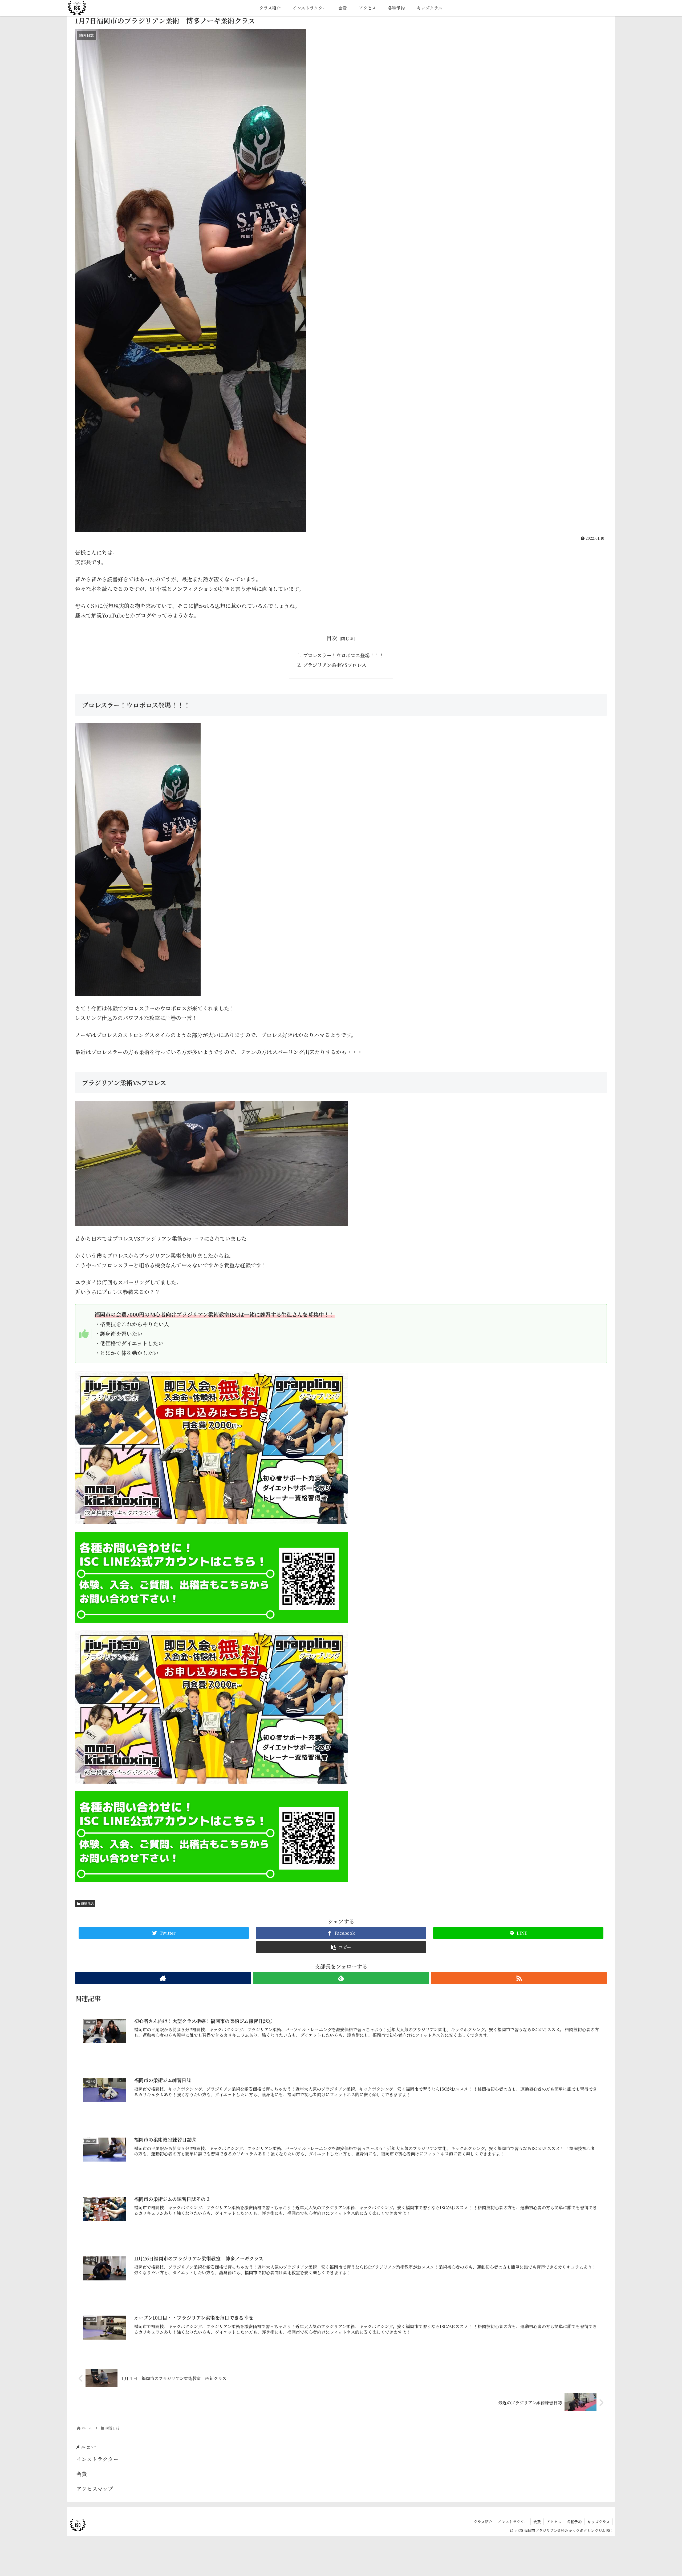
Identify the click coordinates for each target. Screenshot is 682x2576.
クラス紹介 (483, 2522)
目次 (332, 638)
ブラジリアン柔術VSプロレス (335, 665)
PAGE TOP (663, 2494)
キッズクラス (599, 2522)
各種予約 (574, 2522)
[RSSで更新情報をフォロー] (519, 1978)
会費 (82, 2474)
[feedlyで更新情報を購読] (341, 1978)
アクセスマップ (95, 2489)
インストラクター (97, 2459)
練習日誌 (87, 1903)
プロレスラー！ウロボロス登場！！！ (344, 655)
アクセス (554, 2522)
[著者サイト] (163, 1978)
